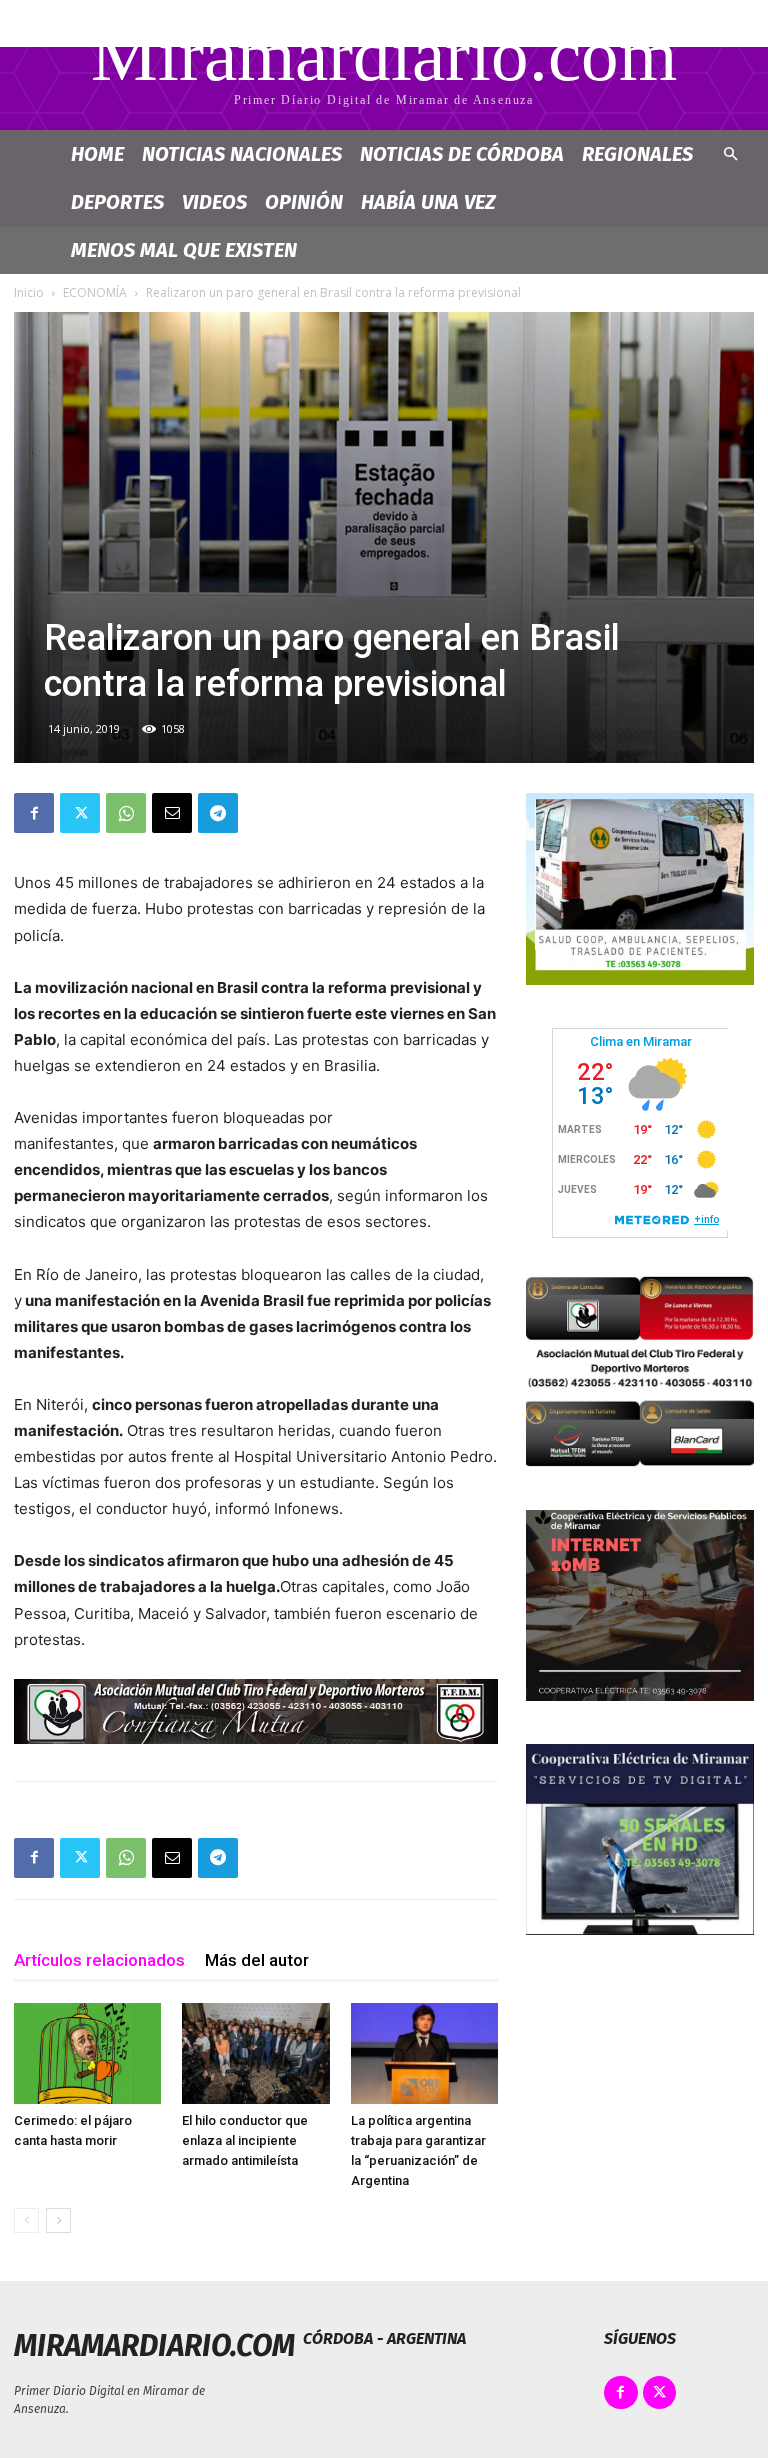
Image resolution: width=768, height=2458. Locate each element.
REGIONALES (637, 154)
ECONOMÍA (95, 292)
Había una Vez (428, 202)
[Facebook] (34, 813)
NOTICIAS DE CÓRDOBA (462, 154)
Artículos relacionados (99, 1960)
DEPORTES (117, 202)
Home (97, 154)
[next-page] (58, 2220)
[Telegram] (218, 813)
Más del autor (257, 1960)
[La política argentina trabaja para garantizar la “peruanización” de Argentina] (424, 2053)
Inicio (29, 292)
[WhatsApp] (126, 813)
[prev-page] (26, 2220)
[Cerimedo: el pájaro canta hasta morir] (87, 2053)
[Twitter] (80, 813)
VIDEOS (214, 202)
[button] (730, 154)
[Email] (172, 813)
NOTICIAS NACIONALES (242, 154)
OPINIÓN (304, 202)
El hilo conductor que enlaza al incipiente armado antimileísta (245, 2140)
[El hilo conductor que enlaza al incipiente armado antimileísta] (255, 2053)
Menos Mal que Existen (184, 250)
